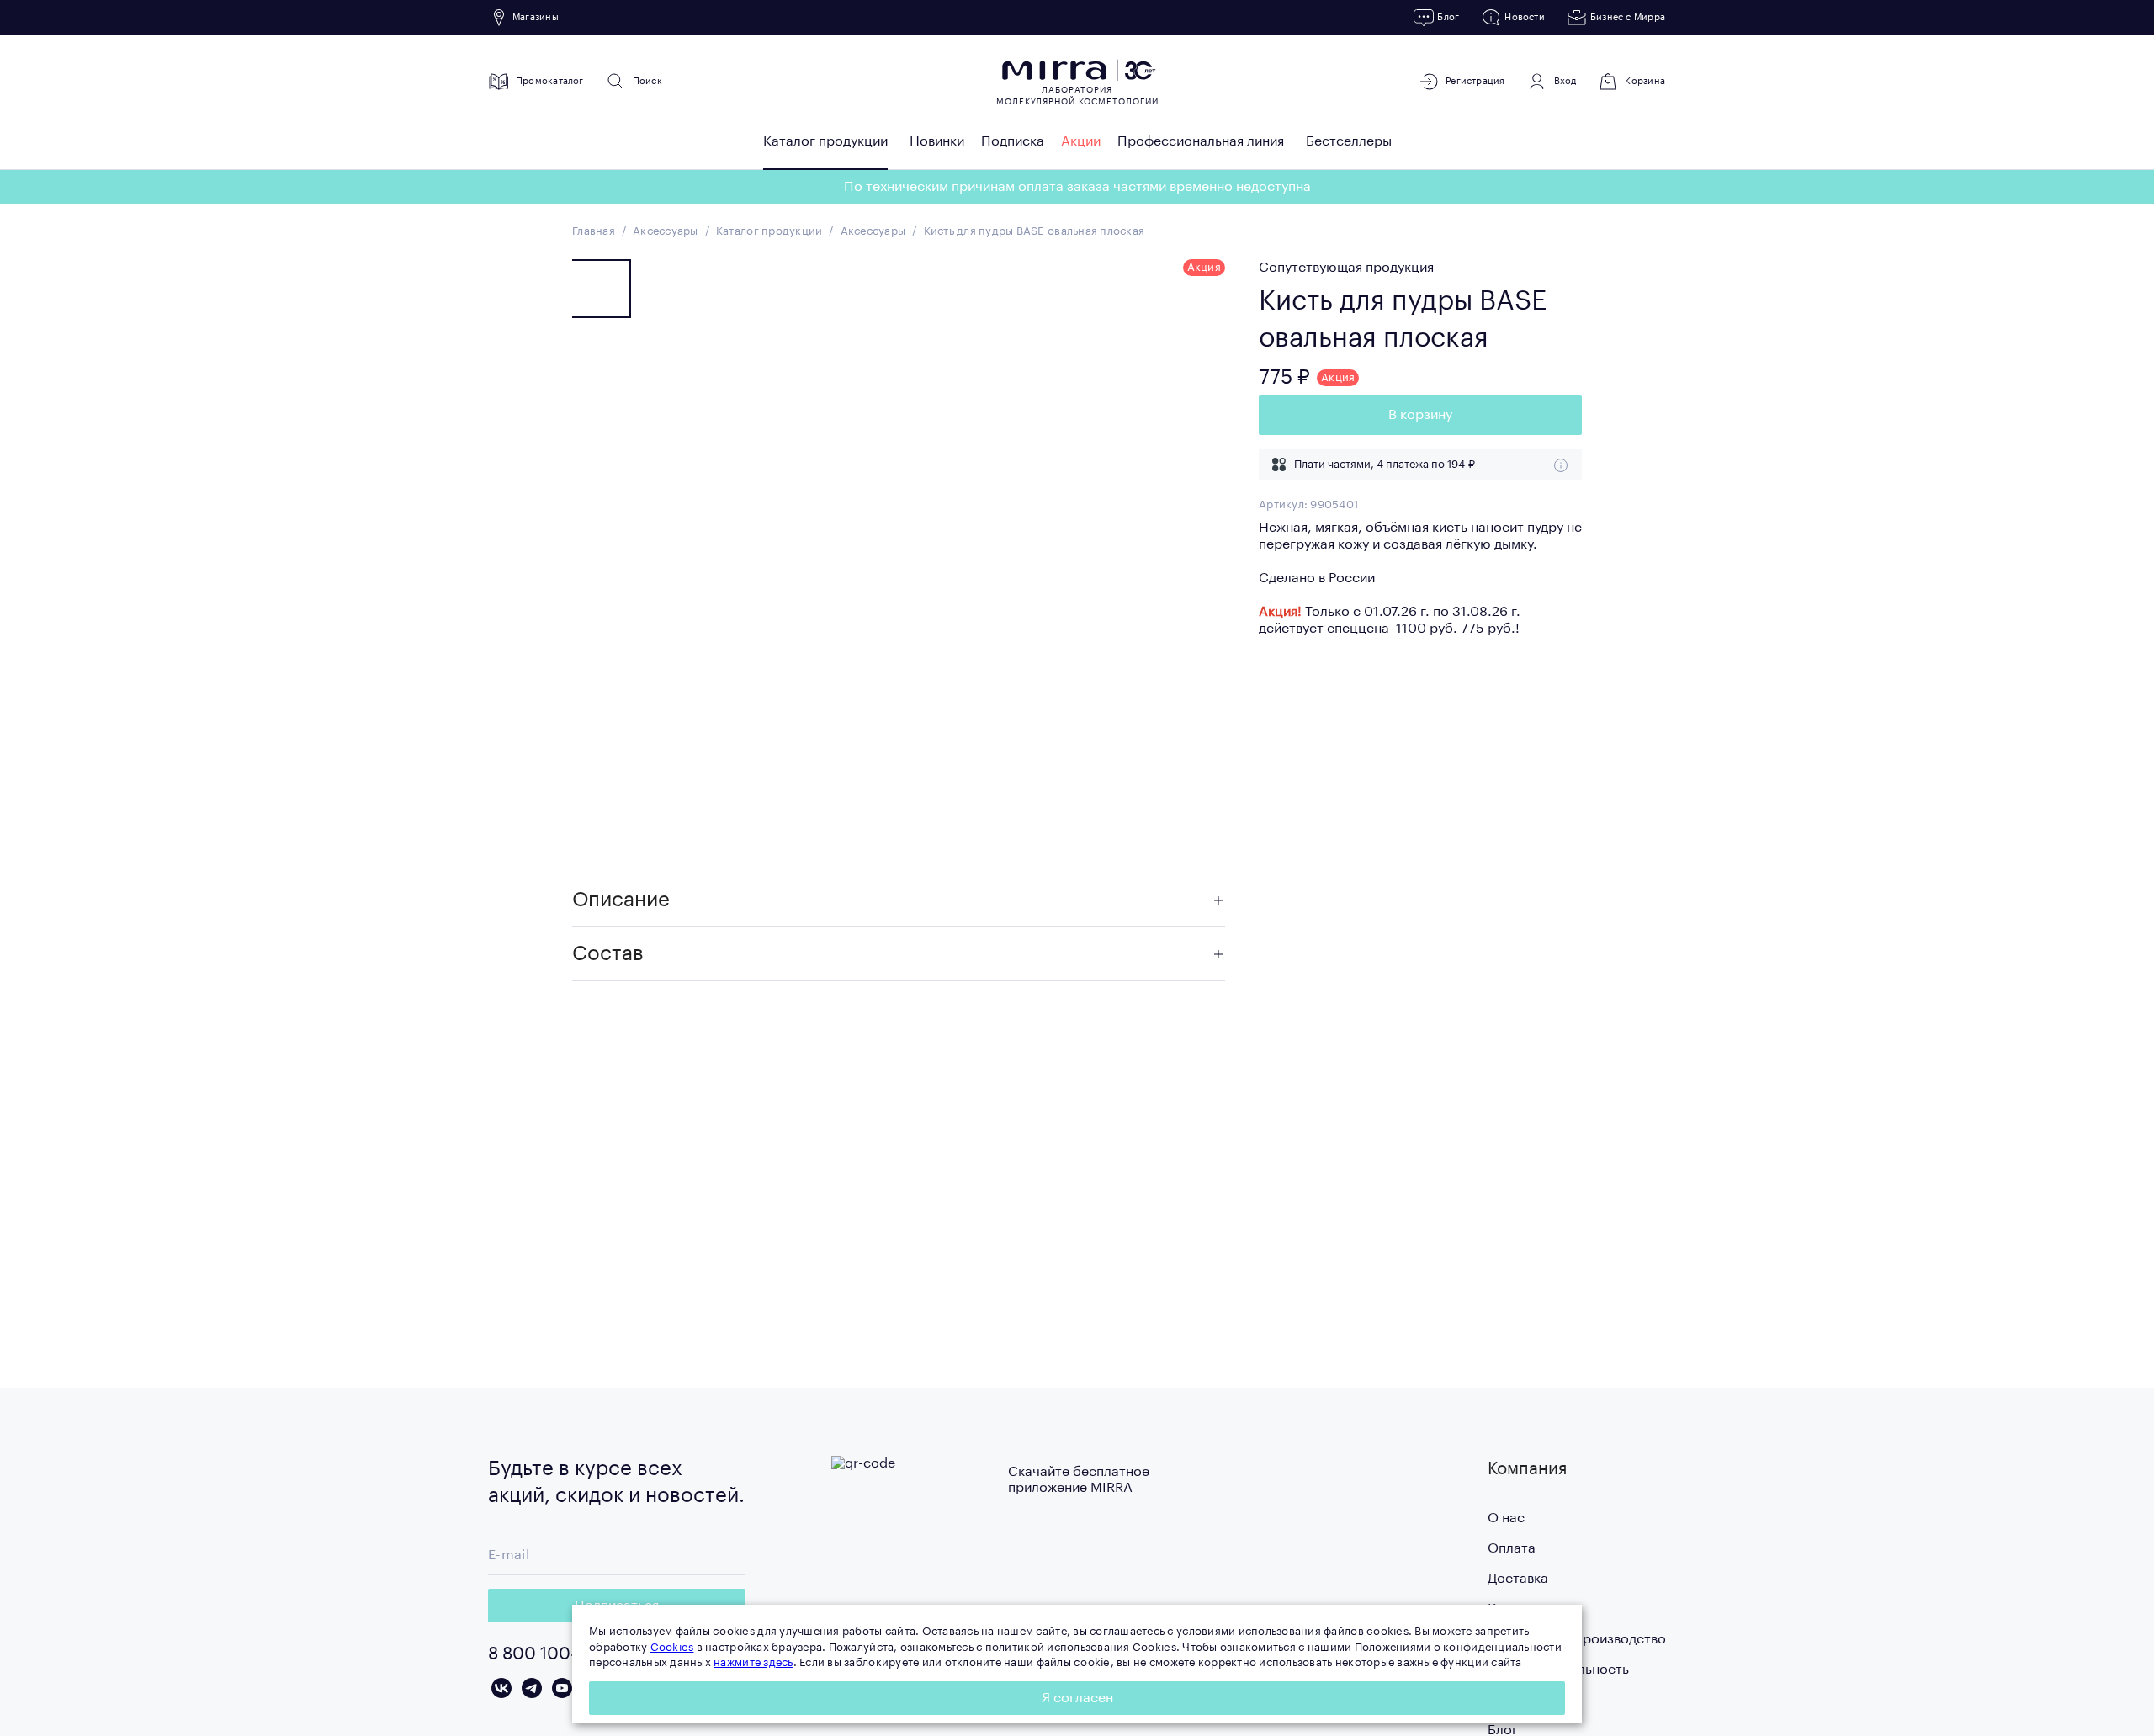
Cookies (672, 1647)
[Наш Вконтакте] (501, 1688)
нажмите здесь (753, 1662)
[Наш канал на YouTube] (562, 1688)
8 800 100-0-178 (554, 1654)
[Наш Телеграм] (532, 1688)
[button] (899, 900)
